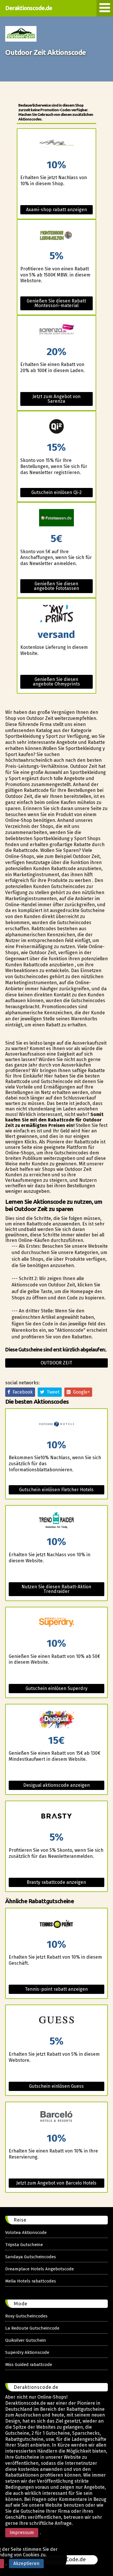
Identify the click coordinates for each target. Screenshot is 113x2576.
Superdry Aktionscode (27, 2352)
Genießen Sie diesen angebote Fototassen (57, 586)
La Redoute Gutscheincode (32, 2328)
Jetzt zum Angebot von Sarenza (57, 399)
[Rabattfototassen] (57, 518)
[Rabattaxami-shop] (57, 144)
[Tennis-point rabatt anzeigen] (57, 1924)
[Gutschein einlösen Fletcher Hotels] (57, 1424)
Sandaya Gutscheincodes (31, 2257)
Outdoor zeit (56, 1363)
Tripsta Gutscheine (24, 2245)
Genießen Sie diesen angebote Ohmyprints (56, 682)
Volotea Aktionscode (26, 2233)
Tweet (52, 1392)
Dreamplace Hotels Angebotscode (40, 2269)
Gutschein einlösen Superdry (57, 1688)
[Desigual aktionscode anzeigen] (57, 1720)
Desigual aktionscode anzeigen (57, 1785)
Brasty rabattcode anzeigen (56, 1882)
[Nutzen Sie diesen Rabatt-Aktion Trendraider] (57, 1521)
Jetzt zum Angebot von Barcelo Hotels (56, 2183)
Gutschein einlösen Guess (56, 2086)
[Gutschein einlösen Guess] (57, 2021)
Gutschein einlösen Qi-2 (57, 492)
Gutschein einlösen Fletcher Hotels (56, 1490)
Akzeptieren (26, 2563)
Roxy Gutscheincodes (26, 2316)
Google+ (80, 1392)
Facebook (21, 1392)
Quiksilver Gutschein (26, 2340)
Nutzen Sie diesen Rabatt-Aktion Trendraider (56, 1589)
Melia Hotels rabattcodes (31, 2281)
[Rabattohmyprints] (57, 614)
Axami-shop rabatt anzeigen (57, 210)
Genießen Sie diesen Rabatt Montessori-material (56, 303)
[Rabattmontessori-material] (57, 235)
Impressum (22, 2533)
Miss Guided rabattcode (29, 2365)
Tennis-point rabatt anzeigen (56, 1989)
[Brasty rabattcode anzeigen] (57, 1817)
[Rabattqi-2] (57, 427)
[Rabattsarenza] (57, 331)
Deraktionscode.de (29, 8)
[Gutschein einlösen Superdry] (57, 1623)
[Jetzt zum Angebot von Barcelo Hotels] (57, 2118)
